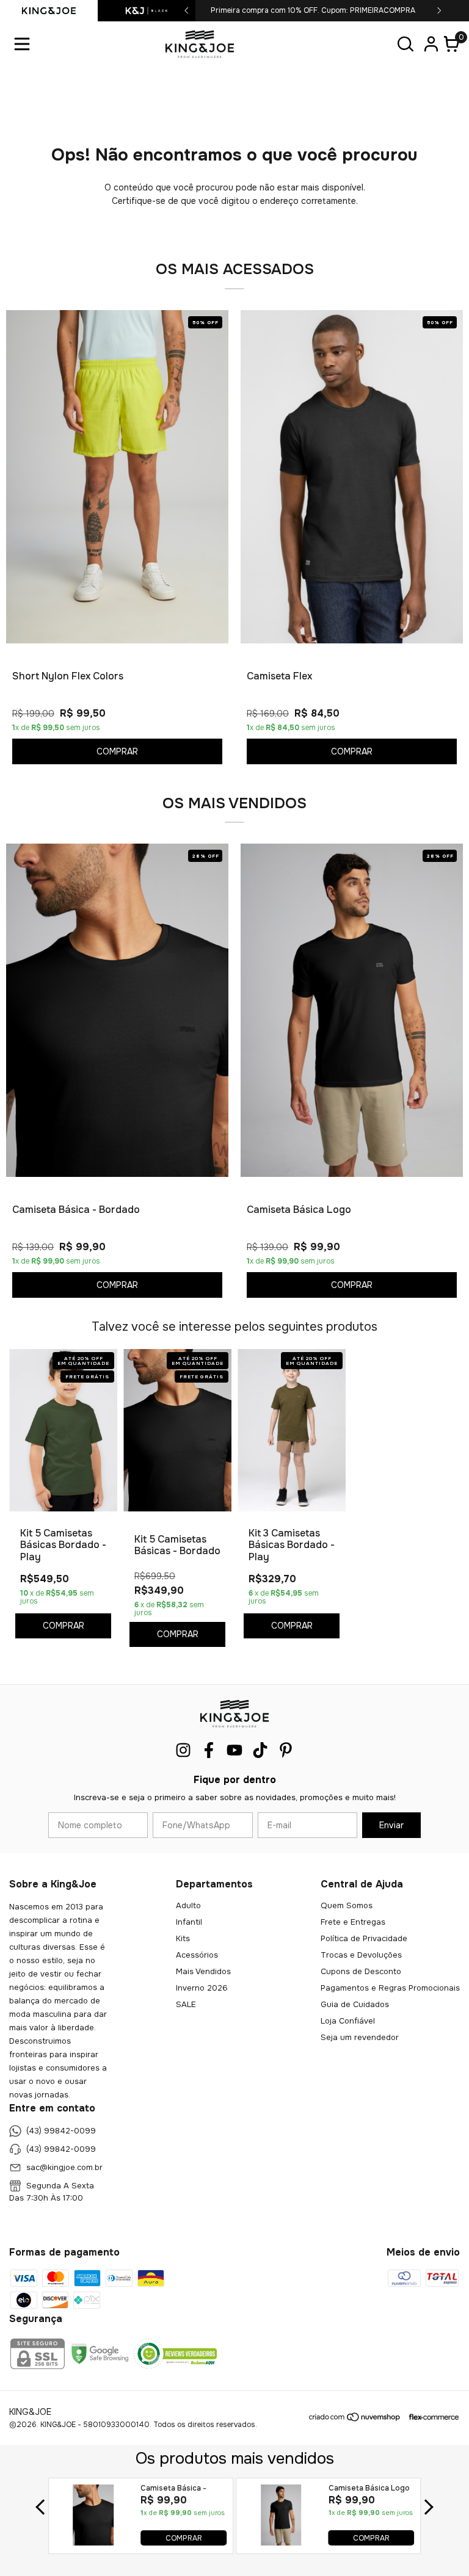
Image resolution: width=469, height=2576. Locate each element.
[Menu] (24, 44)
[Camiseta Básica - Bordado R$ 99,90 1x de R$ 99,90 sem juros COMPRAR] (94, 2542)
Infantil (189, 1922)
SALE (186, 2004)
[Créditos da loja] (431, 2417)
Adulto (188, 1905)
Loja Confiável (348, 2021)
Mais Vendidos (203, 1971)
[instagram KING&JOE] (183, 1750)
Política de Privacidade (364, 1938)
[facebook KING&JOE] (209, 1750)
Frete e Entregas (353, 1922)
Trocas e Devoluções (361, 1955)
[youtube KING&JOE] (234, 1750)
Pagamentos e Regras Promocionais (390, 1988)
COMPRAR (184, 2538)
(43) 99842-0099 (61, 2131)
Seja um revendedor (360, 2037)
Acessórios (197, 1955)
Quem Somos (347, 1905)
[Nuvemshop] (355, 2419)
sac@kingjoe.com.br (64, 2167)
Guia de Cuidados (355, 2004)
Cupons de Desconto (361, 1971)
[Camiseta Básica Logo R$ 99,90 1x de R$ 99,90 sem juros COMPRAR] (281, 2542)
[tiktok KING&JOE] (260, 1750)
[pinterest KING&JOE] (286, 1750)
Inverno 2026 (202, 1988)
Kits (183, 1938)
